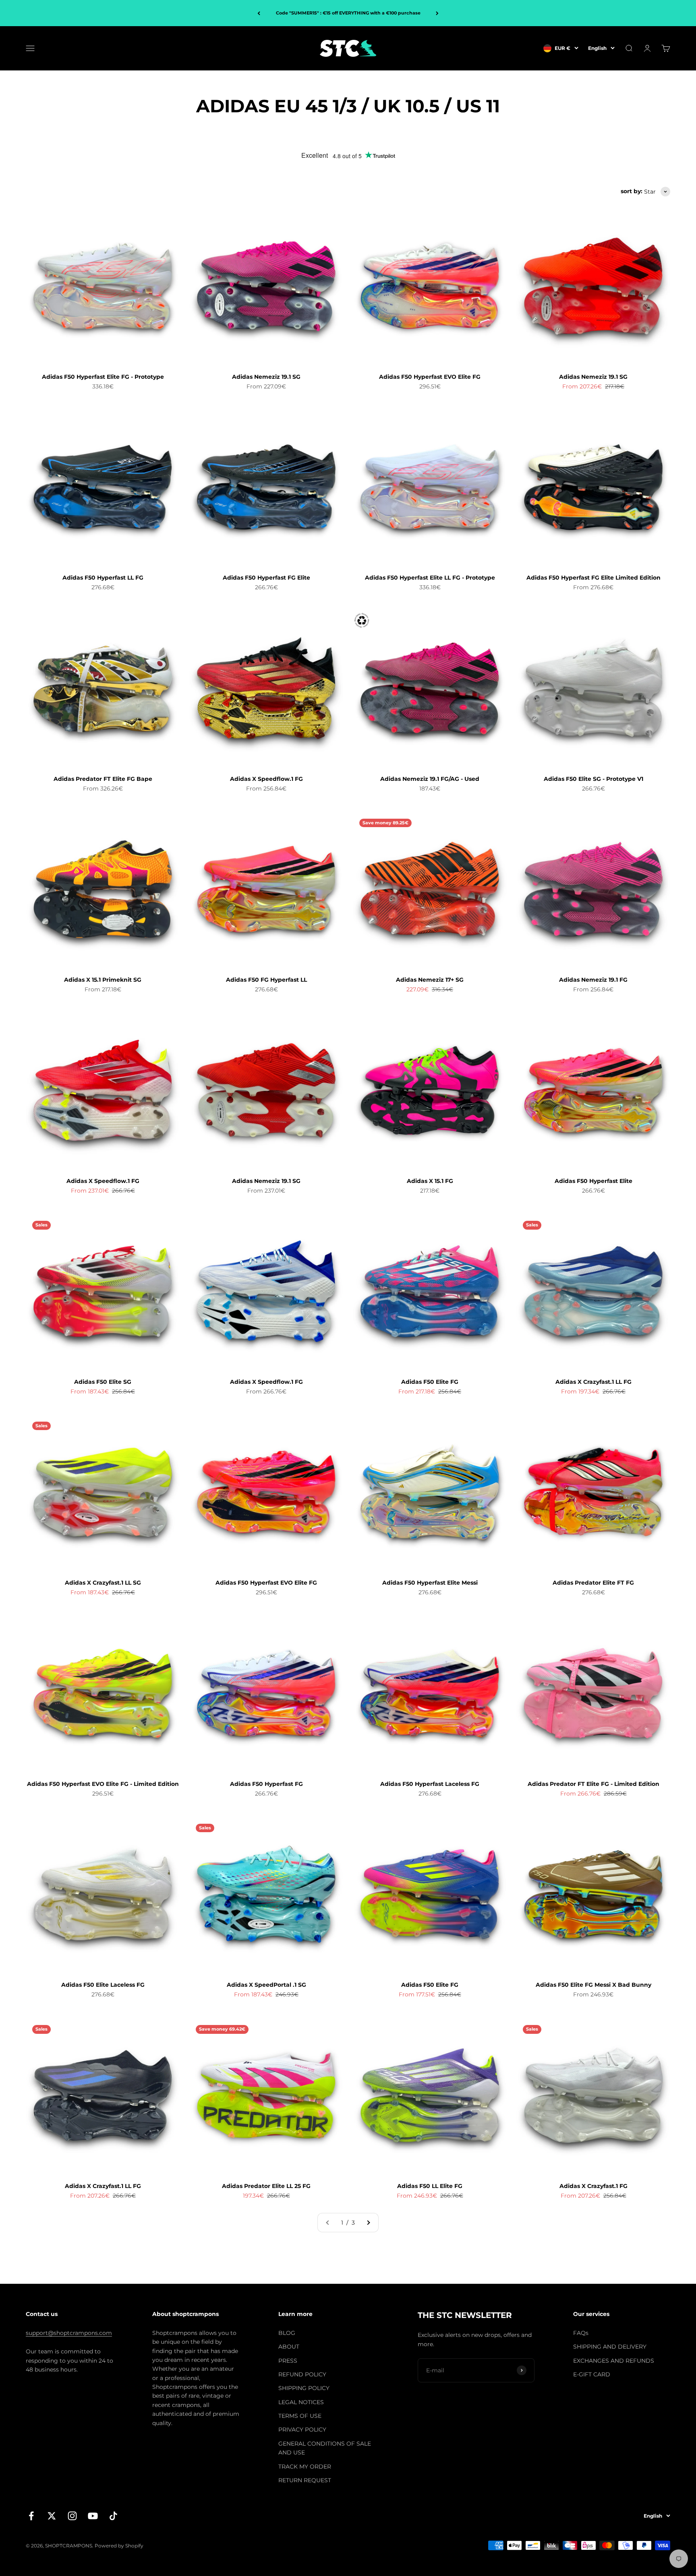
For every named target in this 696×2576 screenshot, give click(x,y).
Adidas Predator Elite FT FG (593, 1583)
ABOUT (289, 2347)
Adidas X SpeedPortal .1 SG (266, 1985)
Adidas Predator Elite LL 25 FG (266, 2186)
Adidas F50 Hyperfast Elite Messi (430, 1583)
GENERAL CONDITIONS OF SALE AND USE (325, 2448)
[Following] (437, 13)
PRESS (288, 2361)
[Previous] (259, 13)
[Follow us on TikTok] (113, 2516)
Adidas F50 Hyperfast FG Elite (266, 578)
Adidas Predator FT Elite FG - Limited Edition (593, 1784)
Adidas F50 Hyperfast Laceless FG (430, 1784)
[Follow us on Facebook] (31, 2516)
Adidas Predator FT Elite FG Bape (103, 779)
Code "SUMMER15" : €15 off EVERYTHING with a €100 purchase (348, 13)
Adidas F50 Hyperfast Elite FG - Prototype (103, 377)
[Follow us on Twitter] (52, 2516)
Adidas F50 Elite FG (430, 1382)
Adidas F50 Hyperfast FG (266, 1784)
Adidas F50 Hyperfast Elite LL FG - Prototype (430, 578)
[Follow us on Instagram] (72, 2516)
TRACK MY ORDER (305, 2467)
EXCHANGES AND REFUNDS (614, 2361)
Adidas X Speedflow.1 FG (266, 779)
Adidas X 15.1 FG (430, 1181)
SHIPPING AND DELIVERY (610, 2347)
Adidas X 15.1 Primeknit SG (103, 980)
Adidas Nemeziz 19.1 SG (266, 377)
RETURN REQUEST (305, 2480)
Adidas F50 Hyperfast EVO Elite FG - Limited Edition (103, 1784)
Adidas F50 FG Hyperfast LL (266, 980)
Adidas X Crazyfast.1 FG (593, 2186)
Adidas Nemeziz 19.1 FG (593, 980)
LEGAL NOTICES (301, 2402)
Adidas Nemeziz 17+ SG (430, 980)
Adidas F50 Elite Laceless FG (103, 1985)
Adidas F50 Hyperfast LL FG (103, 578)
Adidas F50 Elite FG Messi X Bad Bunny (593, 1985)
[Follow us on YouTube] (93, 2516)
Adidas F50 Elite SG (103, 1382)
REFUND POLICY (302, 2374)
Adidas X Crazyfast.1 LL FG (593, 1382)
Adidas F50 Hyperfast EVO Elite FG (430, 377)
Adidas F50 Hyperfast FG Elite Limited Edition (593, 578)
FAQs (581, 2333)
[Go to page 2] (368, 2223)
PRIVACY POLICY (302, 2429)
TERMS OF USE (300, 2416)
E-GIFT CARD (592, 2374)
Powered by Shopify (119, 2546)
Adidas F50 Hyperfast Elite (593, 1181)
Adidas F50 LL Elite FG (430, 2186)
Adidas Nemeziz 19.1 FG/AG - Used (430, 779)
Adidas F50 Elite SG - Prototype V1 (593, 779)
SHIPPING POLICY (304, 2388)
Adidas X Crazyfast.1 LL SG (103, 1583)
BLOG (287, 2333)
